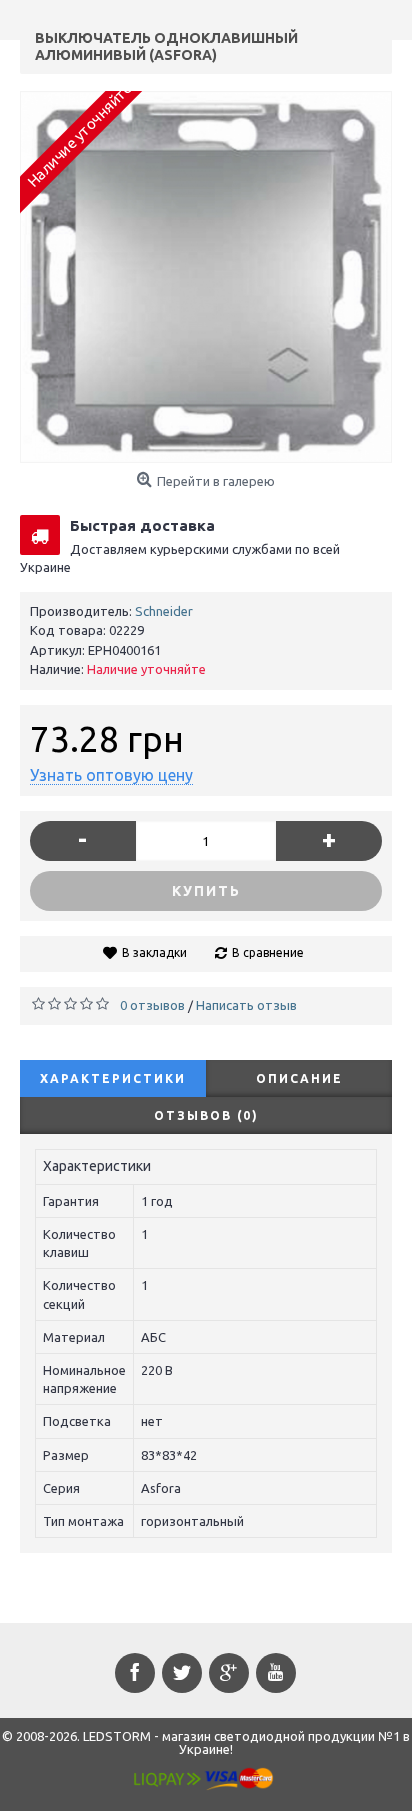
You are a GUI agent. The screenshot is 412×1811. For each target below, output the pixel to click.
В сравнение (268, 952)
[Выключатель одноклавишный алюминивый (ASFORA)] (206, 277)
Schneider (164, 611)
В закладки (154, 952)
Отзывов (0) (206, 1115)
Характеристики (113, 1078)
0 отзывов (152, 1005)
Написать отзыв (246, 1005)
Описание (299, 1078)
